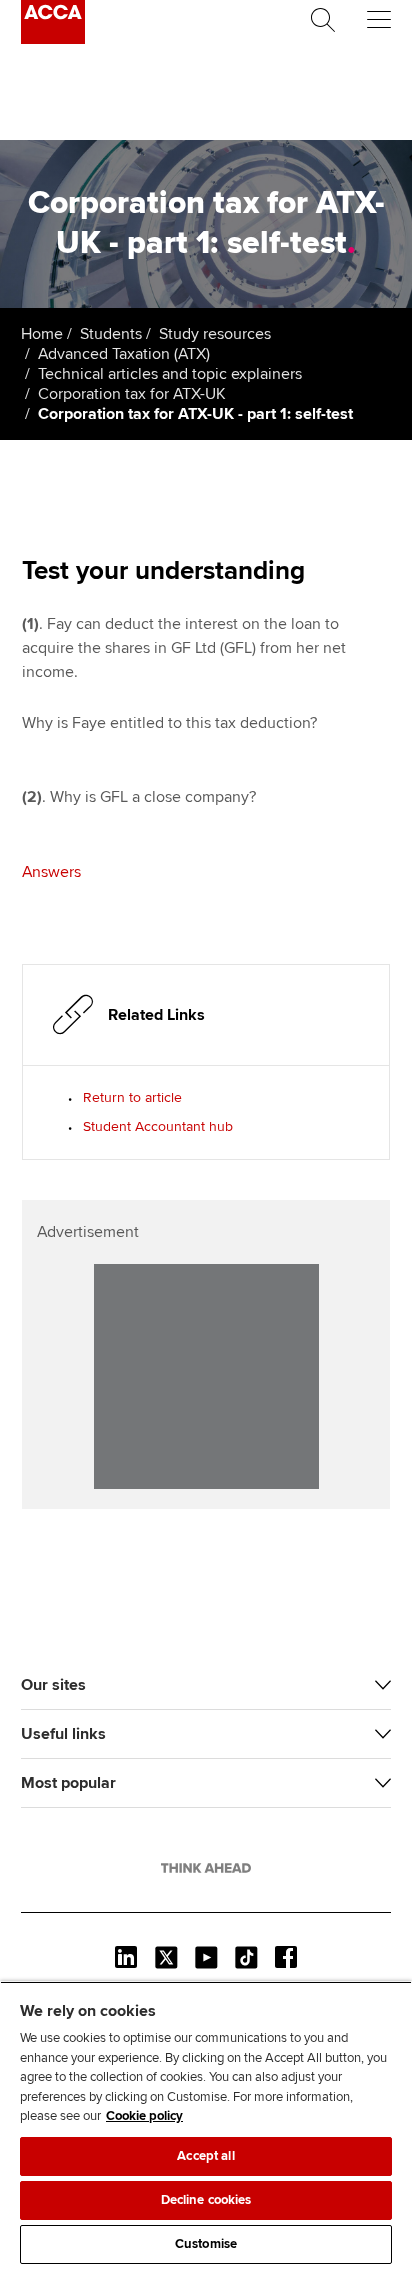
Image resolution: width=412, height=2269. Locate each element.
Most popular (68, 1783)
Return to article (132, 1097)
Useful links (63, 1734)
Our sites (53, 1685)
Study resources (215, 334)
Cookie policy (144, 2116)
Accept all (205, 2156)
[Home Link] (206, 1868)
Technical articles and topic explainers (170, 374)
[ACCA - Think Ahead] (53, 39)
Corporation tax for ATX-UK (132, 394)
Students (111, 334)
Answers (51, 872)
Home (42, 334)
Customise (206, 2244)
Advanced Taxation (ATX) (124, 354)
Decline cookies (206, 2200)
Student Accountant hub (158, 1126)
